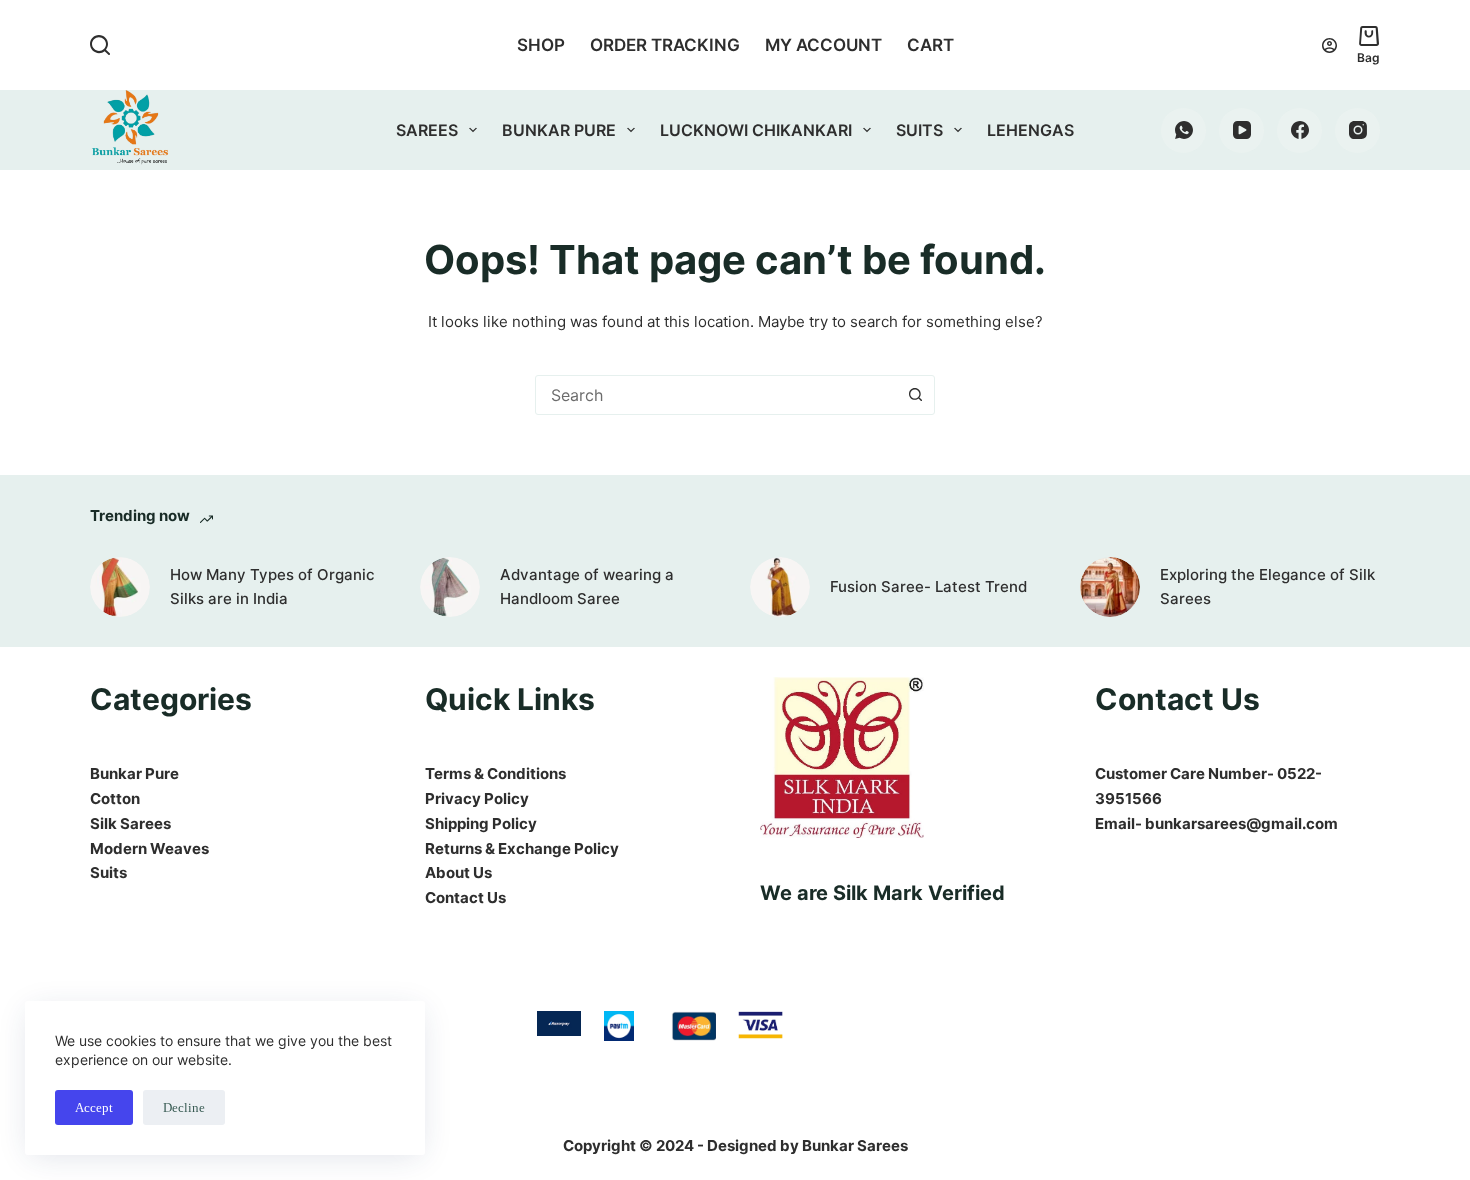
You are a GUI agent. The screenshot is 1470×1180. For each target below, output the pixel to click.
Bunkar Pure (559, 130)
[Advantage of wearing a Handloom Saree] (450, 587)
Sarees (427, 130)
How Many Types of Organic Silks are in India (272, 587)
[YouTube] (1241, 130)
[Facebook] (1299, 130)
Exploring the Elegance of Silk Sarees (1267, 587)
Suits (919, 130)
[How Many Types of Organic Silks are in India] (120, 587)
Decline (184, 1107)
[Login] (1329, 45)
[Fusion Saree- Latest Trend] (780, 587)
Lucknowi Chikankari (756, 130)
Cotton (115, 798)
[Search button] (915, 395)
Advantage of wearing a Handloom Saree (587, 587)
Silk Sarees (130, 823)
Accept (94, 1107)
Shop (541, 45)
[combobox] (716, 395)
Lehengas (1030, 130)
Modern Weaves (149, 848)
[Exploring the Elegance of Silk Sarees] (1110, 587)
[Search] (100, 45)
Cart (930, 45)
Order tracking (665, 45)
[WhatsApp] (1183, 130)
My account (823, 45)
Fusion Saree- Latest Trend (928, 586)
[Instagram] (1357, 130)
